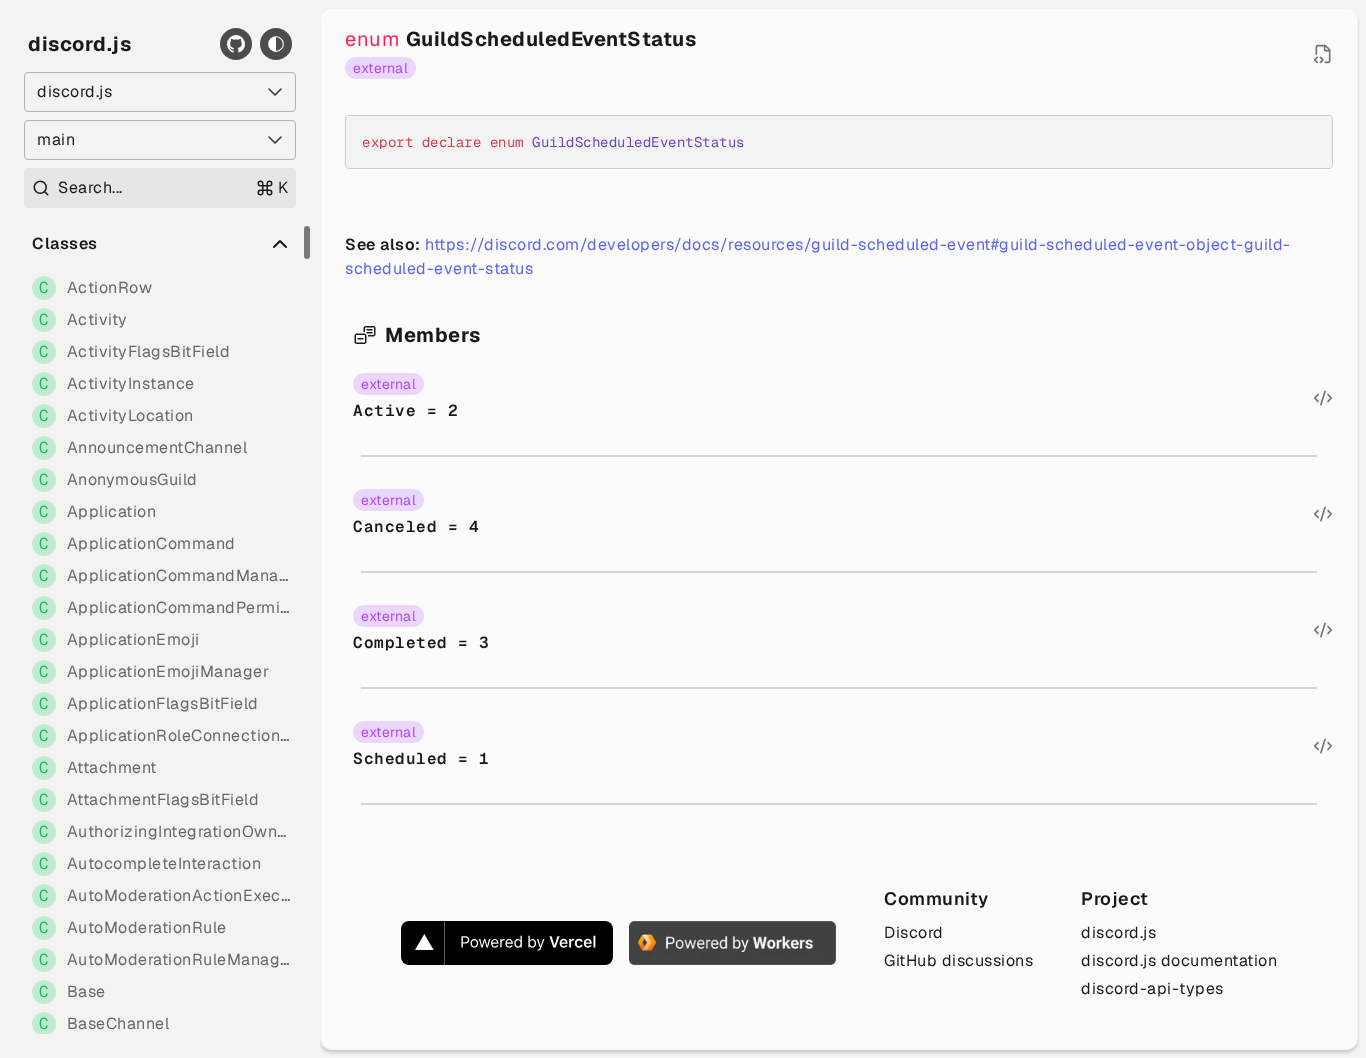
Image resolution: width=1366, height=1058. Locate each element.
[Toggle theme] (276, 44)
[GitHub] (236, 44)
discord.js (79, 44)
